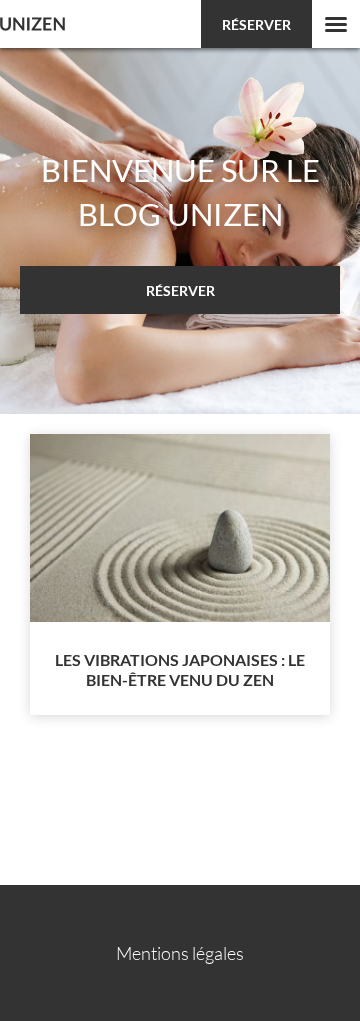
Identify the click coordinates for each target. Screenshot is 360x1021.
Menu (336, 24)
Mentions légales (180, 953)
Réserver (256, 24)
